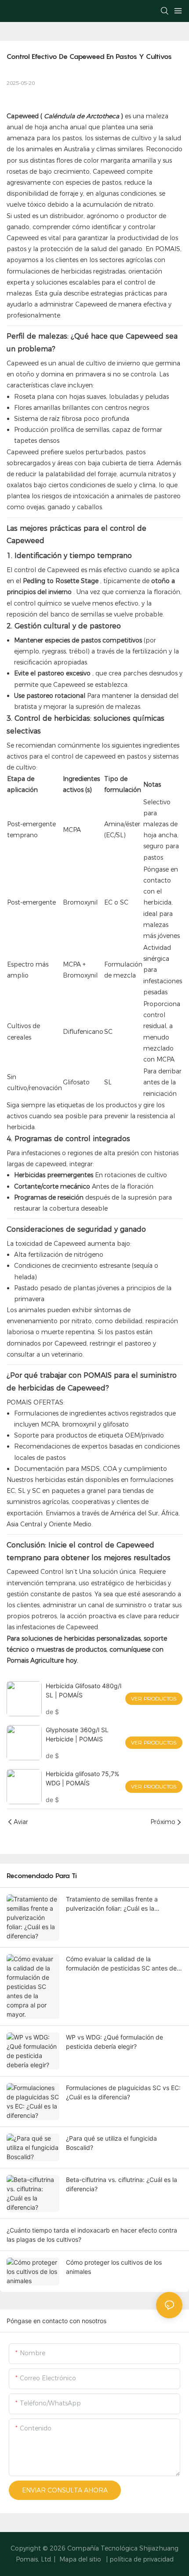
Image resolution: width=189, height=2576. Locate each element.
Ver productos (154, 1698)
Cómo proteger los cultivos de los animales (114, 2267)
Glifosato (76, 1082)
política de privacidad (142, 2559)
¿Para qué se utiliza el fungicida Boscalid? (111, 2143)
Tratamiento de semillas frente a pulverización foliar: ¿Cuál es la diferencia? (112, 1904)
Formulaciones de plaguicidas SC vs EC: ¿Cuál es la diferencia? (123, 2092)
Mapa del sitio (80, 2559)
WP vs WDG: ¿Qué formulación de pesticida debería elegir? (114, 2042)
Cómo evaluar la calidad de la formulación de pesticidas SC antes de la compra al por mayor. (121, 1964)
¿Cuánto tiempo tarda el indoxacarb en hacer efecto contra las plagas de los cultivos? (92, 2235)
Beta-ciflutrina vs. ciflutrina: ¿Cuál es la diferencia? (122, 2184)
